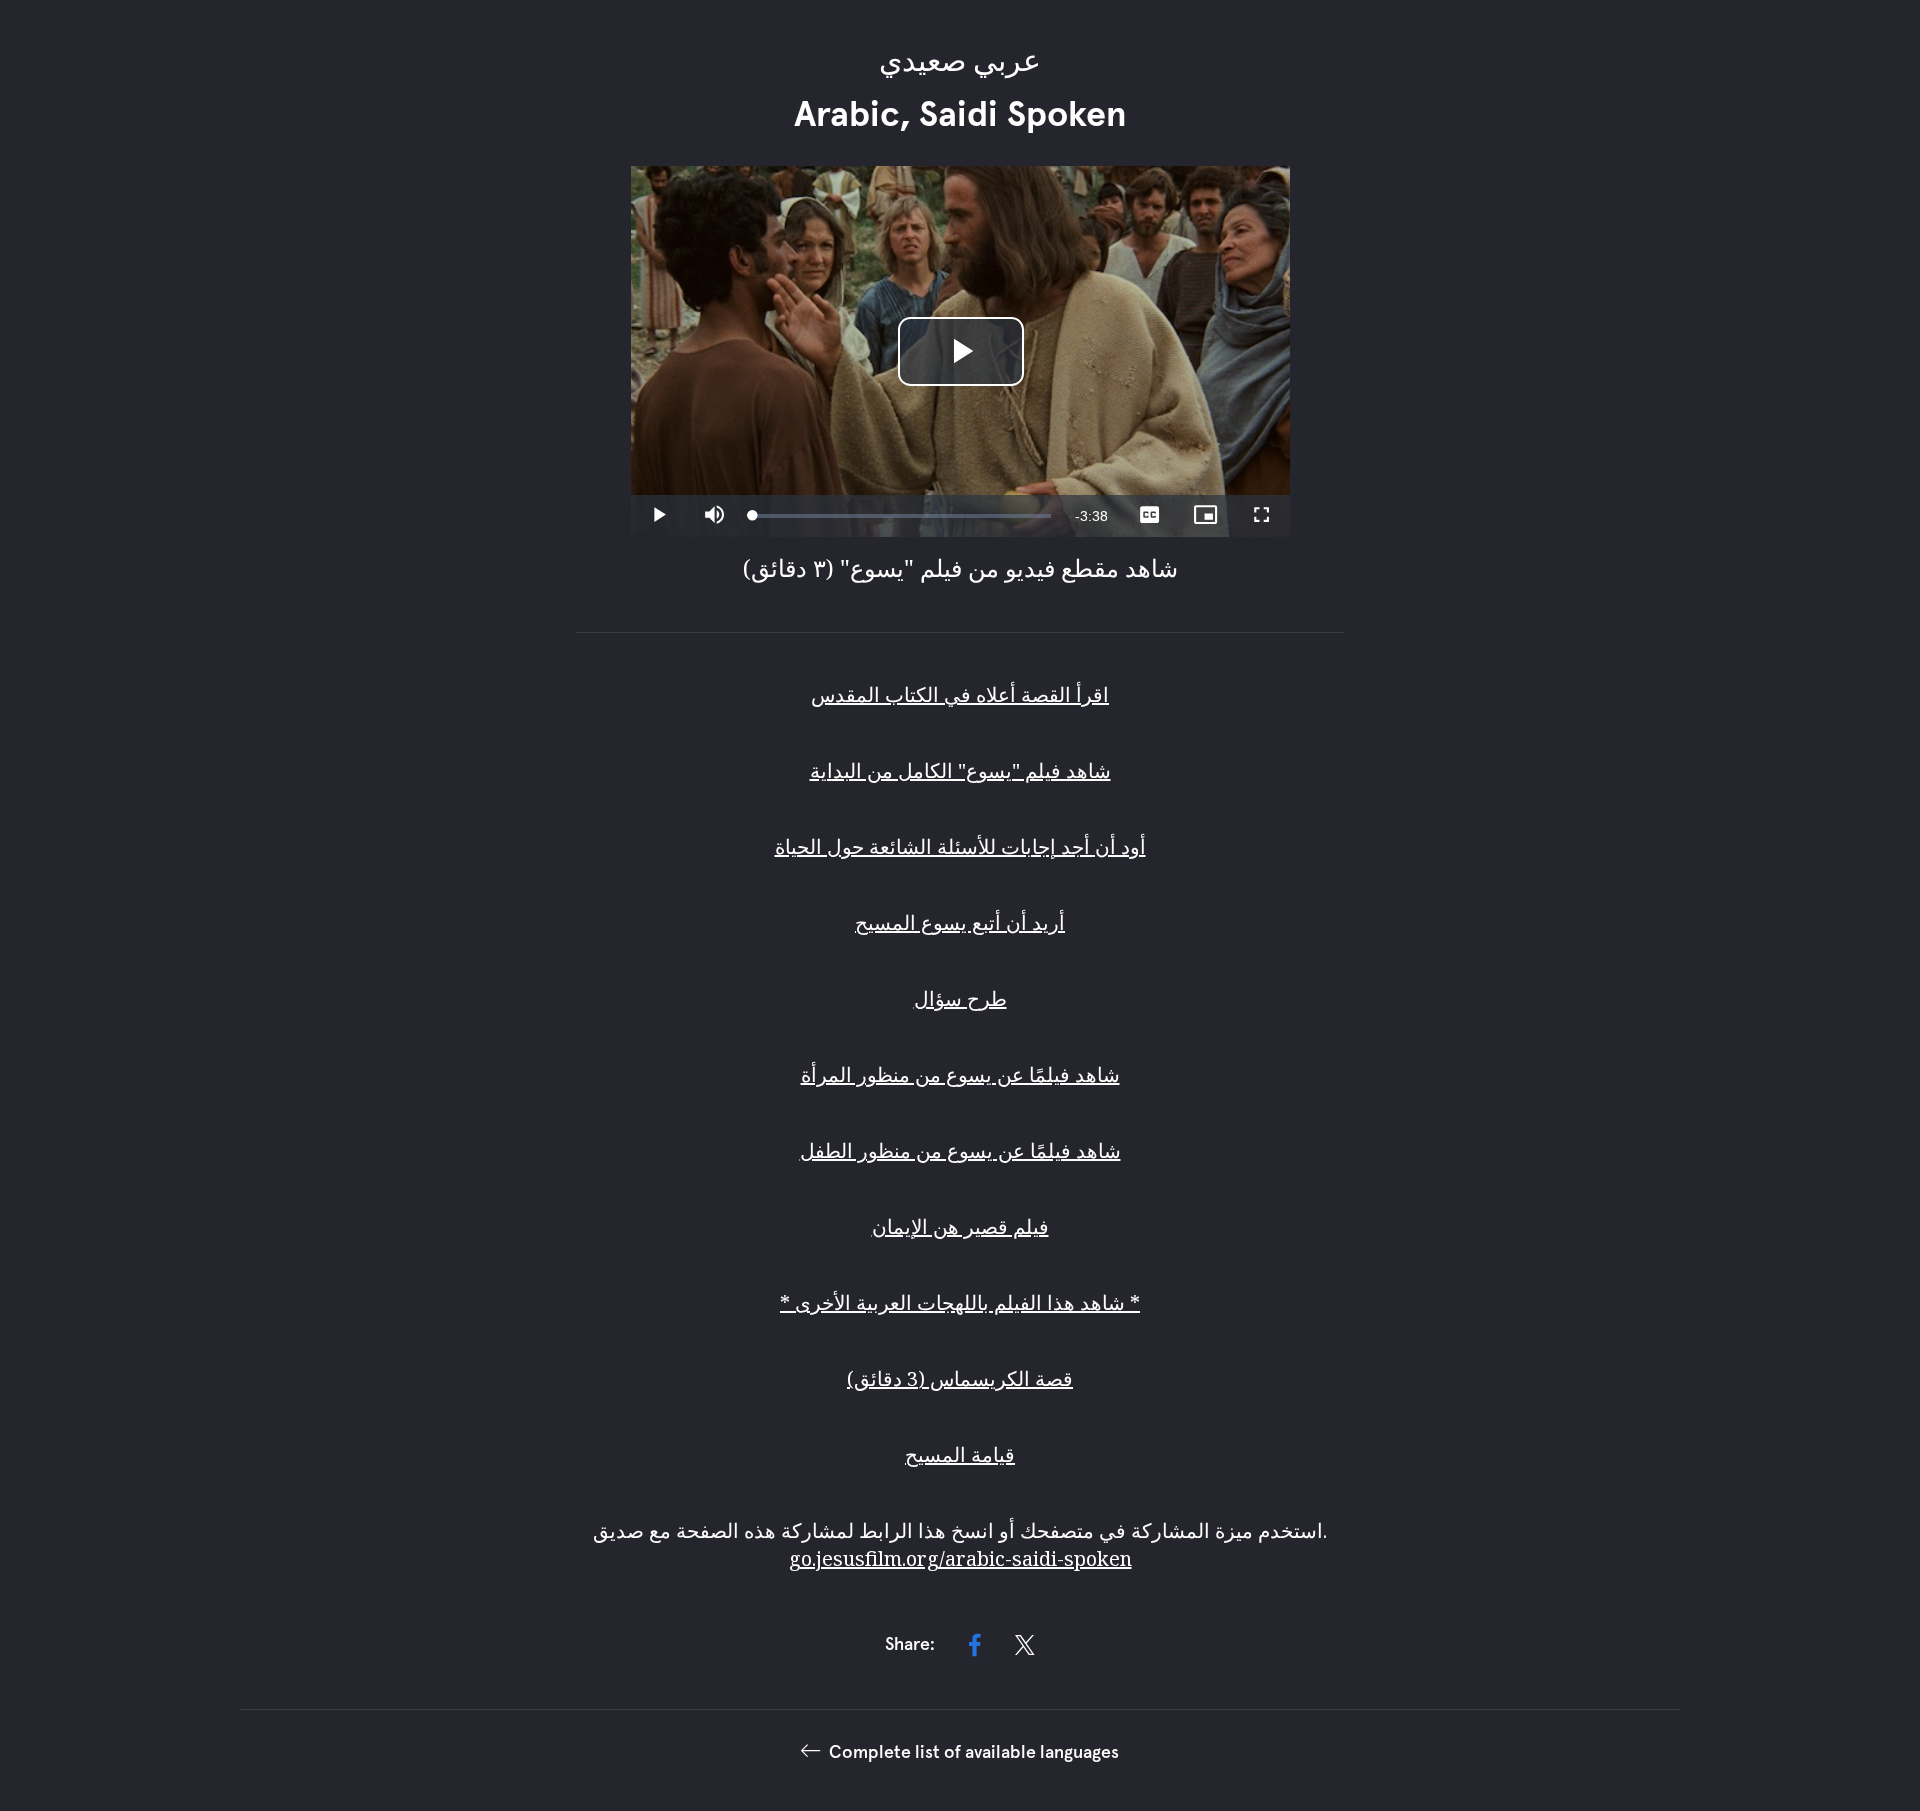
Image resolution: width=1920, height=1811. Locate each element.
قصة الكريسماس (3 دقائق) (960, 1378)
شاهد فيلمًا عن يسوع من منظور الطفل (960, 1150)
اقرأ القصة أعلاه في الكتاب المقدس (960, 694)
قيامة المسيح (960, 1454)
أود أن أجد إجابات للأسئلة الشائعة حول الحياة (960, 846)
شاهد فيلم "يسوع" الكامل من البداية (960, 770)
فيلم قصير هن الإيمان (960, 1226)
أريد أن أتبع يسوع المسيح (960, 922)
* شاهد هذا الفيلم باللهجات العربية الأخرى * (960, 1302)
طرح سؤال (960, 998)
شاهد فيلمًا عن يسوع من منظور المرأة (960, 1074)
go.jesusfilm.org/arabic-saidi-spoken (960, 1558)
